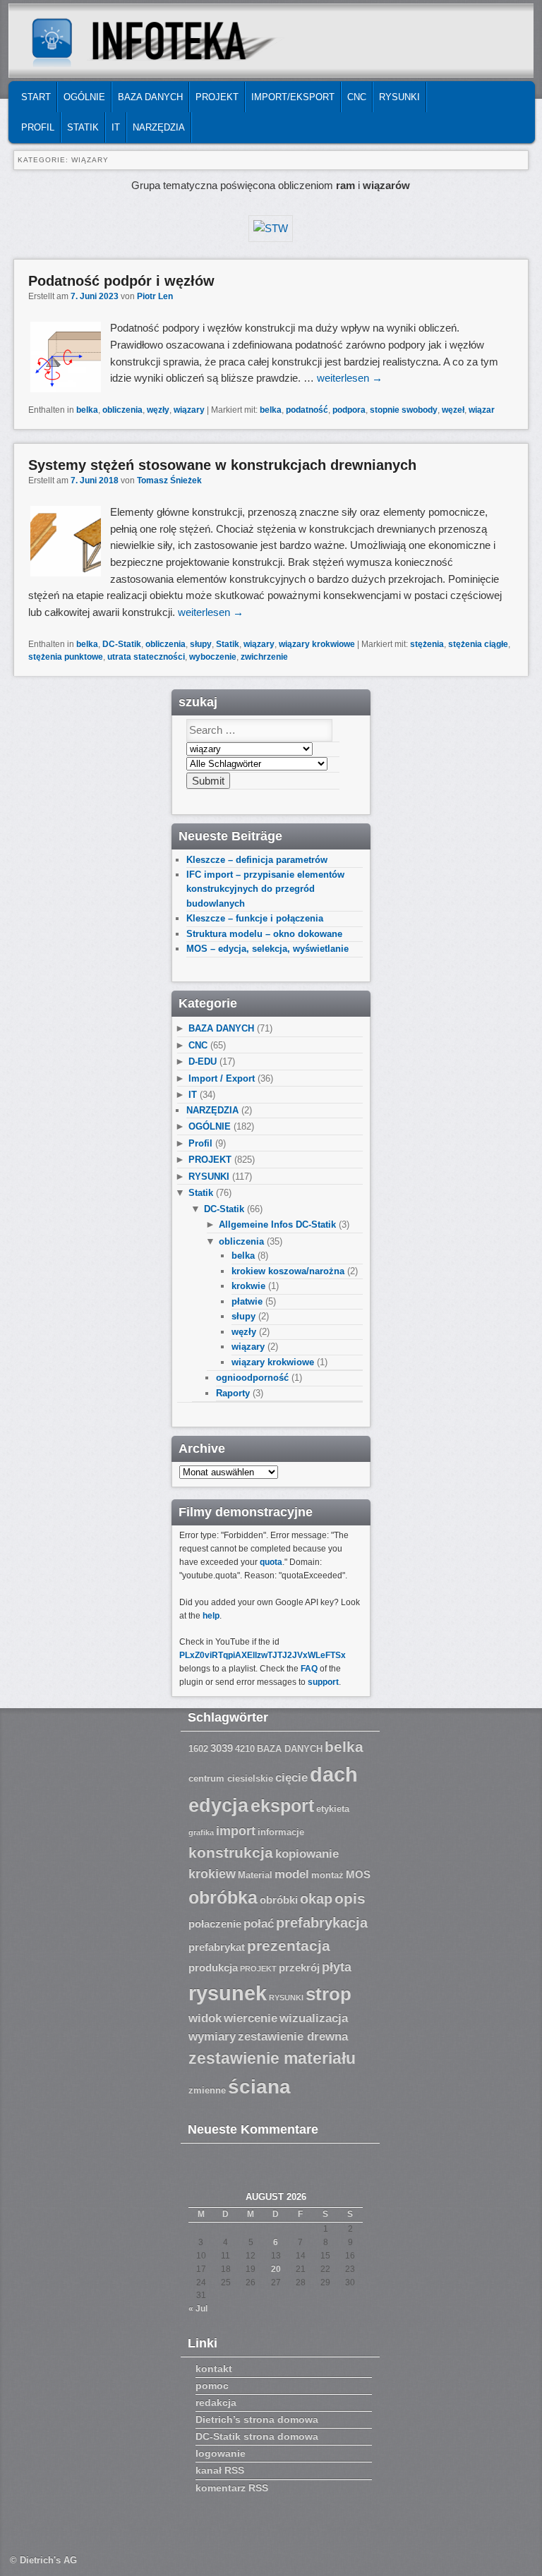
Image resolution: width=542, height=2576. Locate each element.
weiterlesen (350, 378)
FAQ (309, 1669)
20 (276, 2269)
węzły (158, 410)
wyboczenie (213, 657)
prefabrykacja (322, 1923)
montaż (327, 1875)
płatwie (247, 1301)
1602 (198, 1749)
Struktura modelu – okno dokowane (264, 934)
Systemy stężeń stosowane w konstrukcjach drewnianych (222, 465)
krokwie (248, 1286)
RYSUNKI (399, 97)
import (236, 1831)
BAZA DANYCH (150, 97)
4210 (245, 1749)
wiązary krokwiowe (317, 644)
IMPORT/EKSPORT (293, 97)
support (323, 1682)
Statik (83, 127)
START (36, 97)
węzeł (453, 410)
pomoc (212, 2385)
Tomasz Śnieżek (169, 480)
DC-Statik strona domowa (257, 2436)
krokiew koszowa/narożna (288, 1271)
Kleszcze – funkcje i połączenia (255, 918)
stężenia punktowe (66, 657)
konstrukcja (231, 1852)
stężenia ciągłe (478, 644)
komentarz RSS (232, 2488)
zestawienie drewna (293, 2037)
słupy (201, 644)
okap (316, 1899)
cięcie (291, 1778)
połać (259, 1924)
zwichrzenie (264, 657)
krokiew (212, 1874)
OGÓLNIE (84, 97)
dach (334, 1774)
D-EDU (203, 1062)
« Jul (198, 2309)
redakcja (216, 2402)
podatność (307, 410)
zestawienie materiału (272, 2058)
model (292, 1874)
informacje (281, 1832)
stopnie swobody (404, 410)
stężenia (427, 644)
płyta (337, 1967)
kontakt (214, 2369)
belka (87, 410)
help (211, 1616)
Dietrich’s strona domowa (257, 2419)
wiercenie (251, 2018)
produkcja (213, 1968)
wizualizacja (314, 2018)
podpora (349, 410)
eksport (282, 1806)
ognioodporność (252, 1378)
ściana (259, 2087)
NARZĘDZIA (159, 127)
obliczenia (122, 410)
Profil (38, 127)
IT (116, 127)
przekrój (299, 1968)
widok (205, 2018)
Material (255, 1875)
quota (271, 1562)
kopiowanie (307, 1854)
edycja (218, 1806)
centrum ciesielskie (231, 1779)
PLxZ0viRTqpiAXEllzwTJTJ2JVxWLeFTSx (263, 1655)
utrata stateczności (146, 657)
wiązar (482, 410)
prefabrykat (217, 1947)
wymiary (212, 2037)
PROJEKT (217, 97)
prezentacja (289, 1946)
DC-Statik (122, 644)
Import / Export (222, 1078)
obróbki (279, 1900)
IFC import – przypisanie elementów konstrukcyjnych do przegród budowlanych (265, 889)
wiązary (189, 410)
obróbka (223, 1898)
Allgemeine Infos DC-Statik (277, 1224)
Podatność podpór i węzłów (121, 281)
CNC (357, 97)
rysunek (228, 1993)
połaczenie (215, 1924)
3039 (222, 1748)
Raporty (233, 1393)
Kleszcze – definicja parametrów (257, 860)
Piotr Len (155, 296)
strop (329, 1994)
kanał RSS (220, 2470)
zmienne (207, 2091)
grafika (201, 1832)
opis (350, 1898)
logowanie (221, 2453)
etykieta (333, 1809)
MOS (358, 1875)
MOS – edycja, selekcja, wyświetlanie (267, 949)
